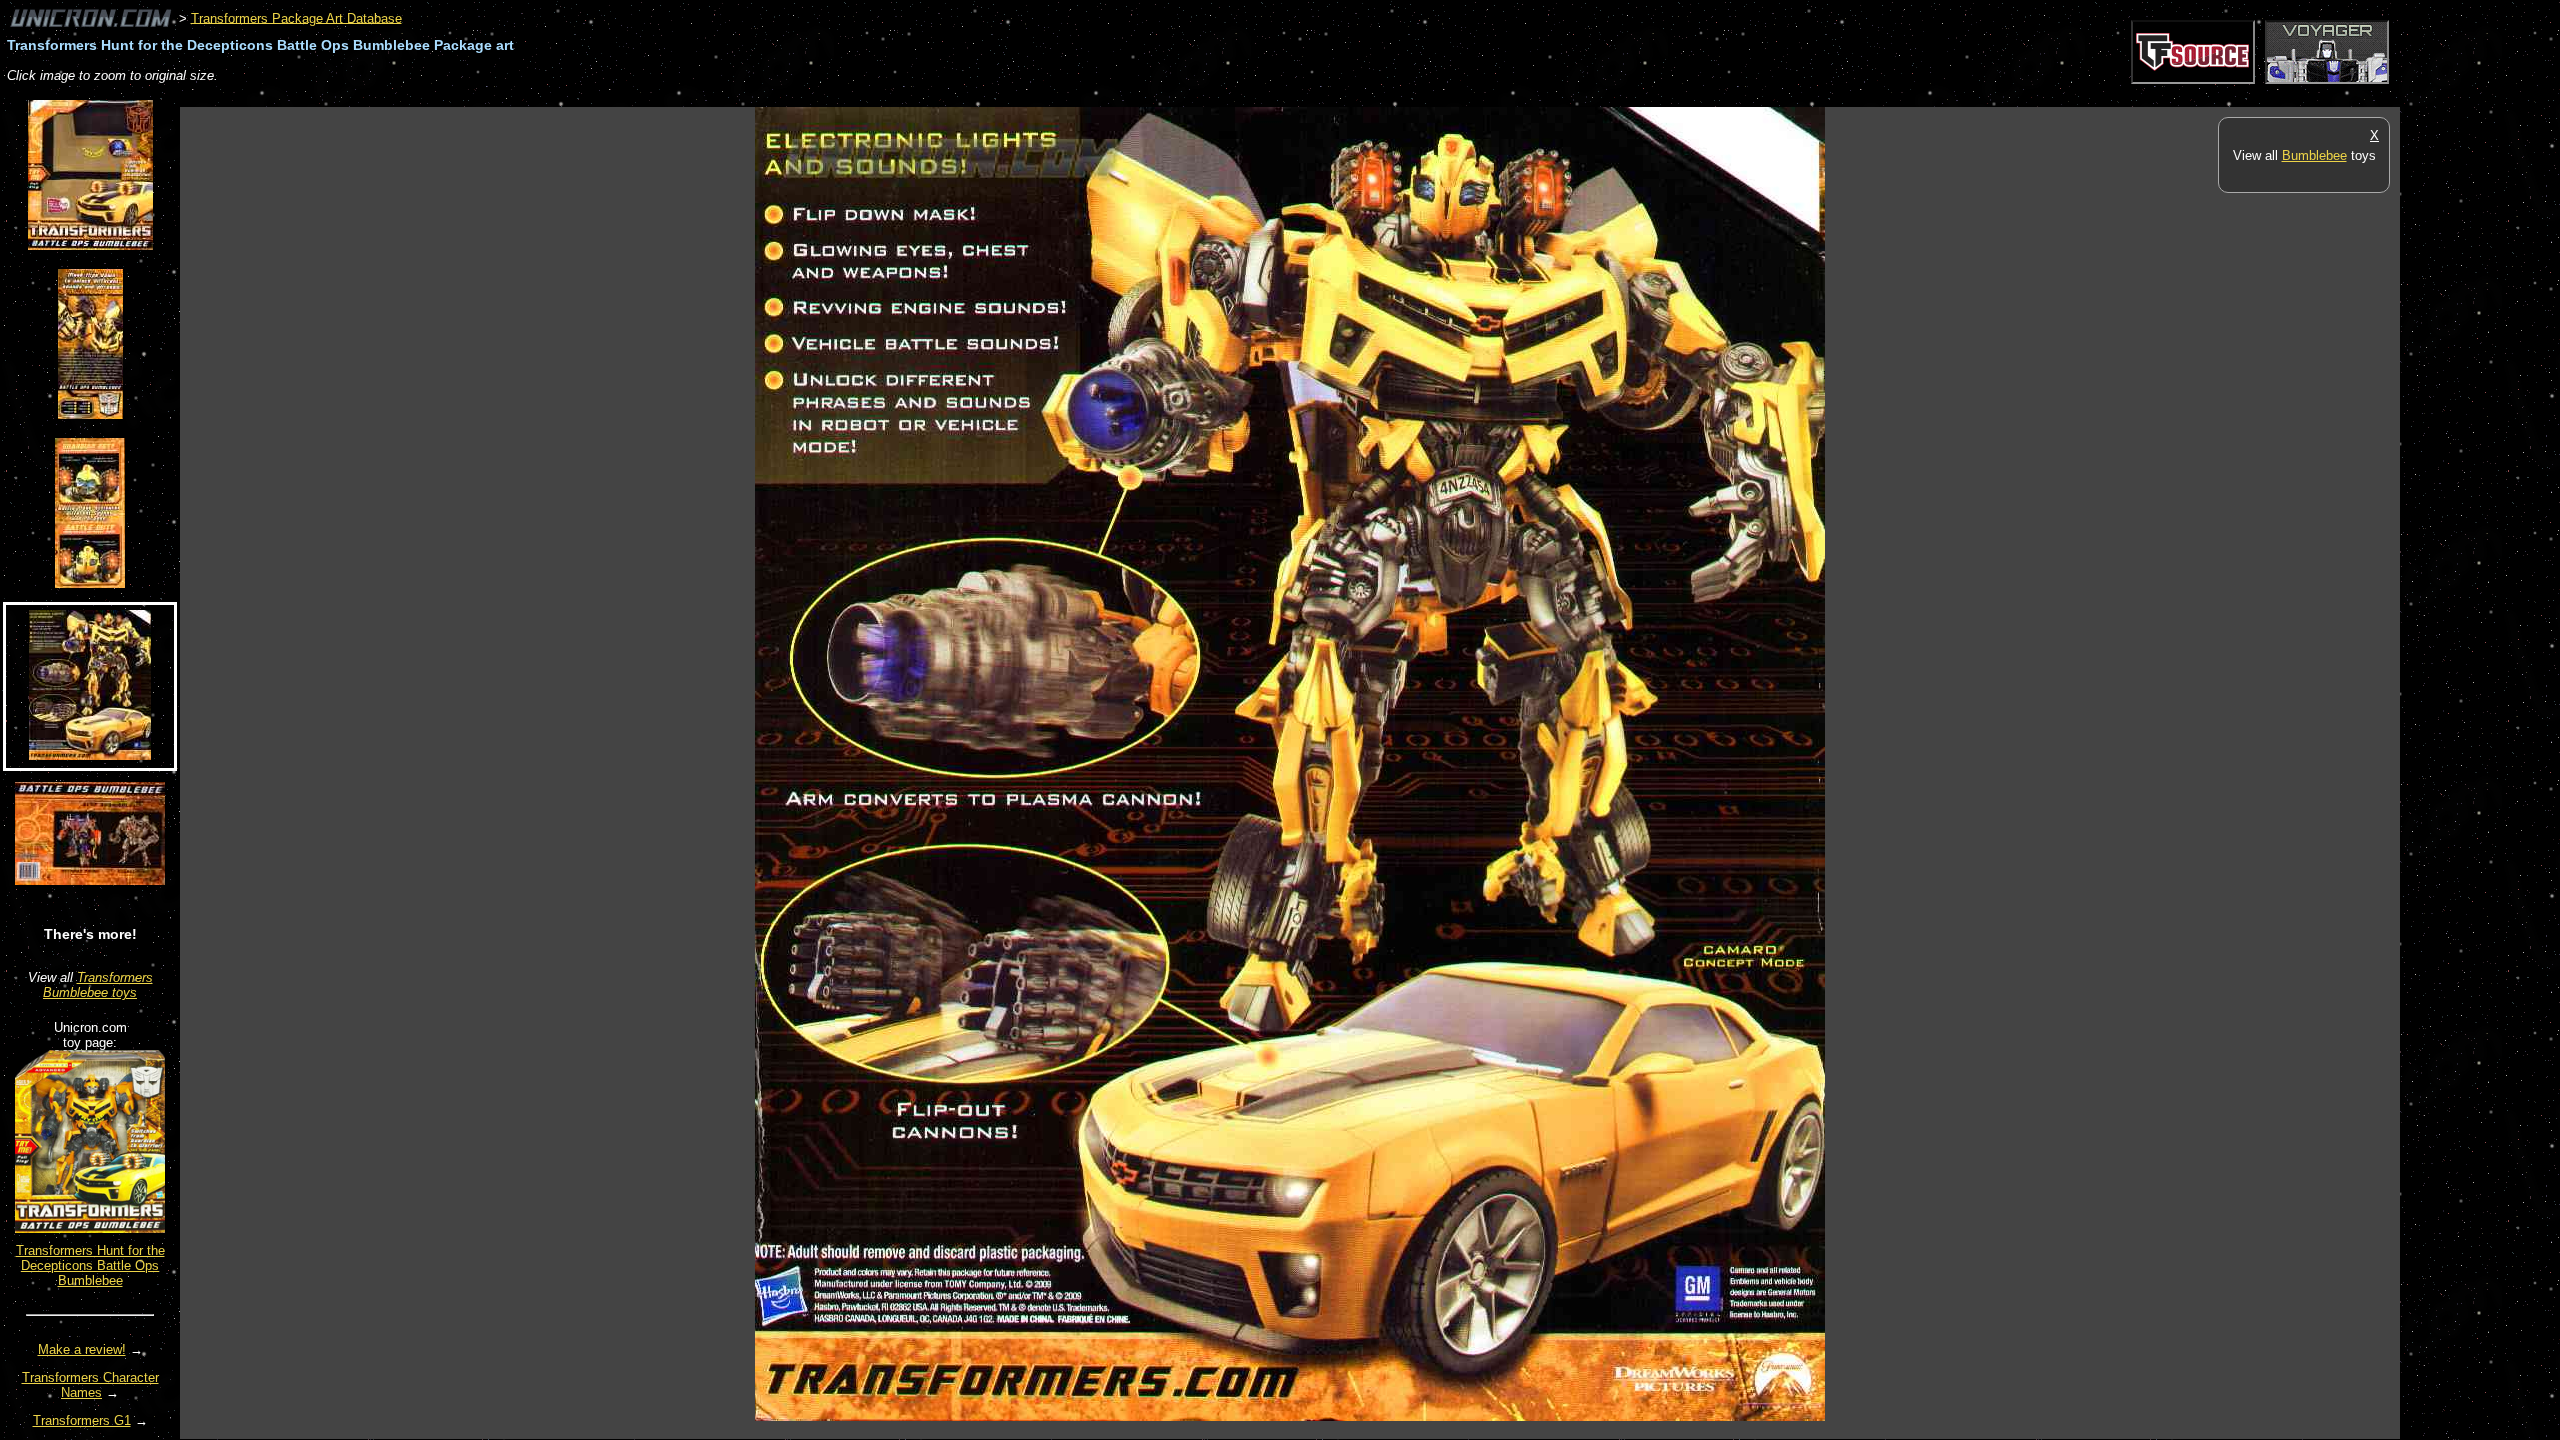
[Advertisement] (544, 96)
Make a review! (82, 1349)
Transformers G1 (82, 1420)
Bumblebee (2314, 155)
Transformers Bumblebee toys (98, 985)
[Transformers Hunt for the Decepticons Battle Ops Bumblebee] (90, 1228)
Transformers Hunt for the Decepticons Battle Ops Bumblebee (90, 1265)
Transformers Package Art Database (296, 17)
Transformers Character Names (90, 1385)
